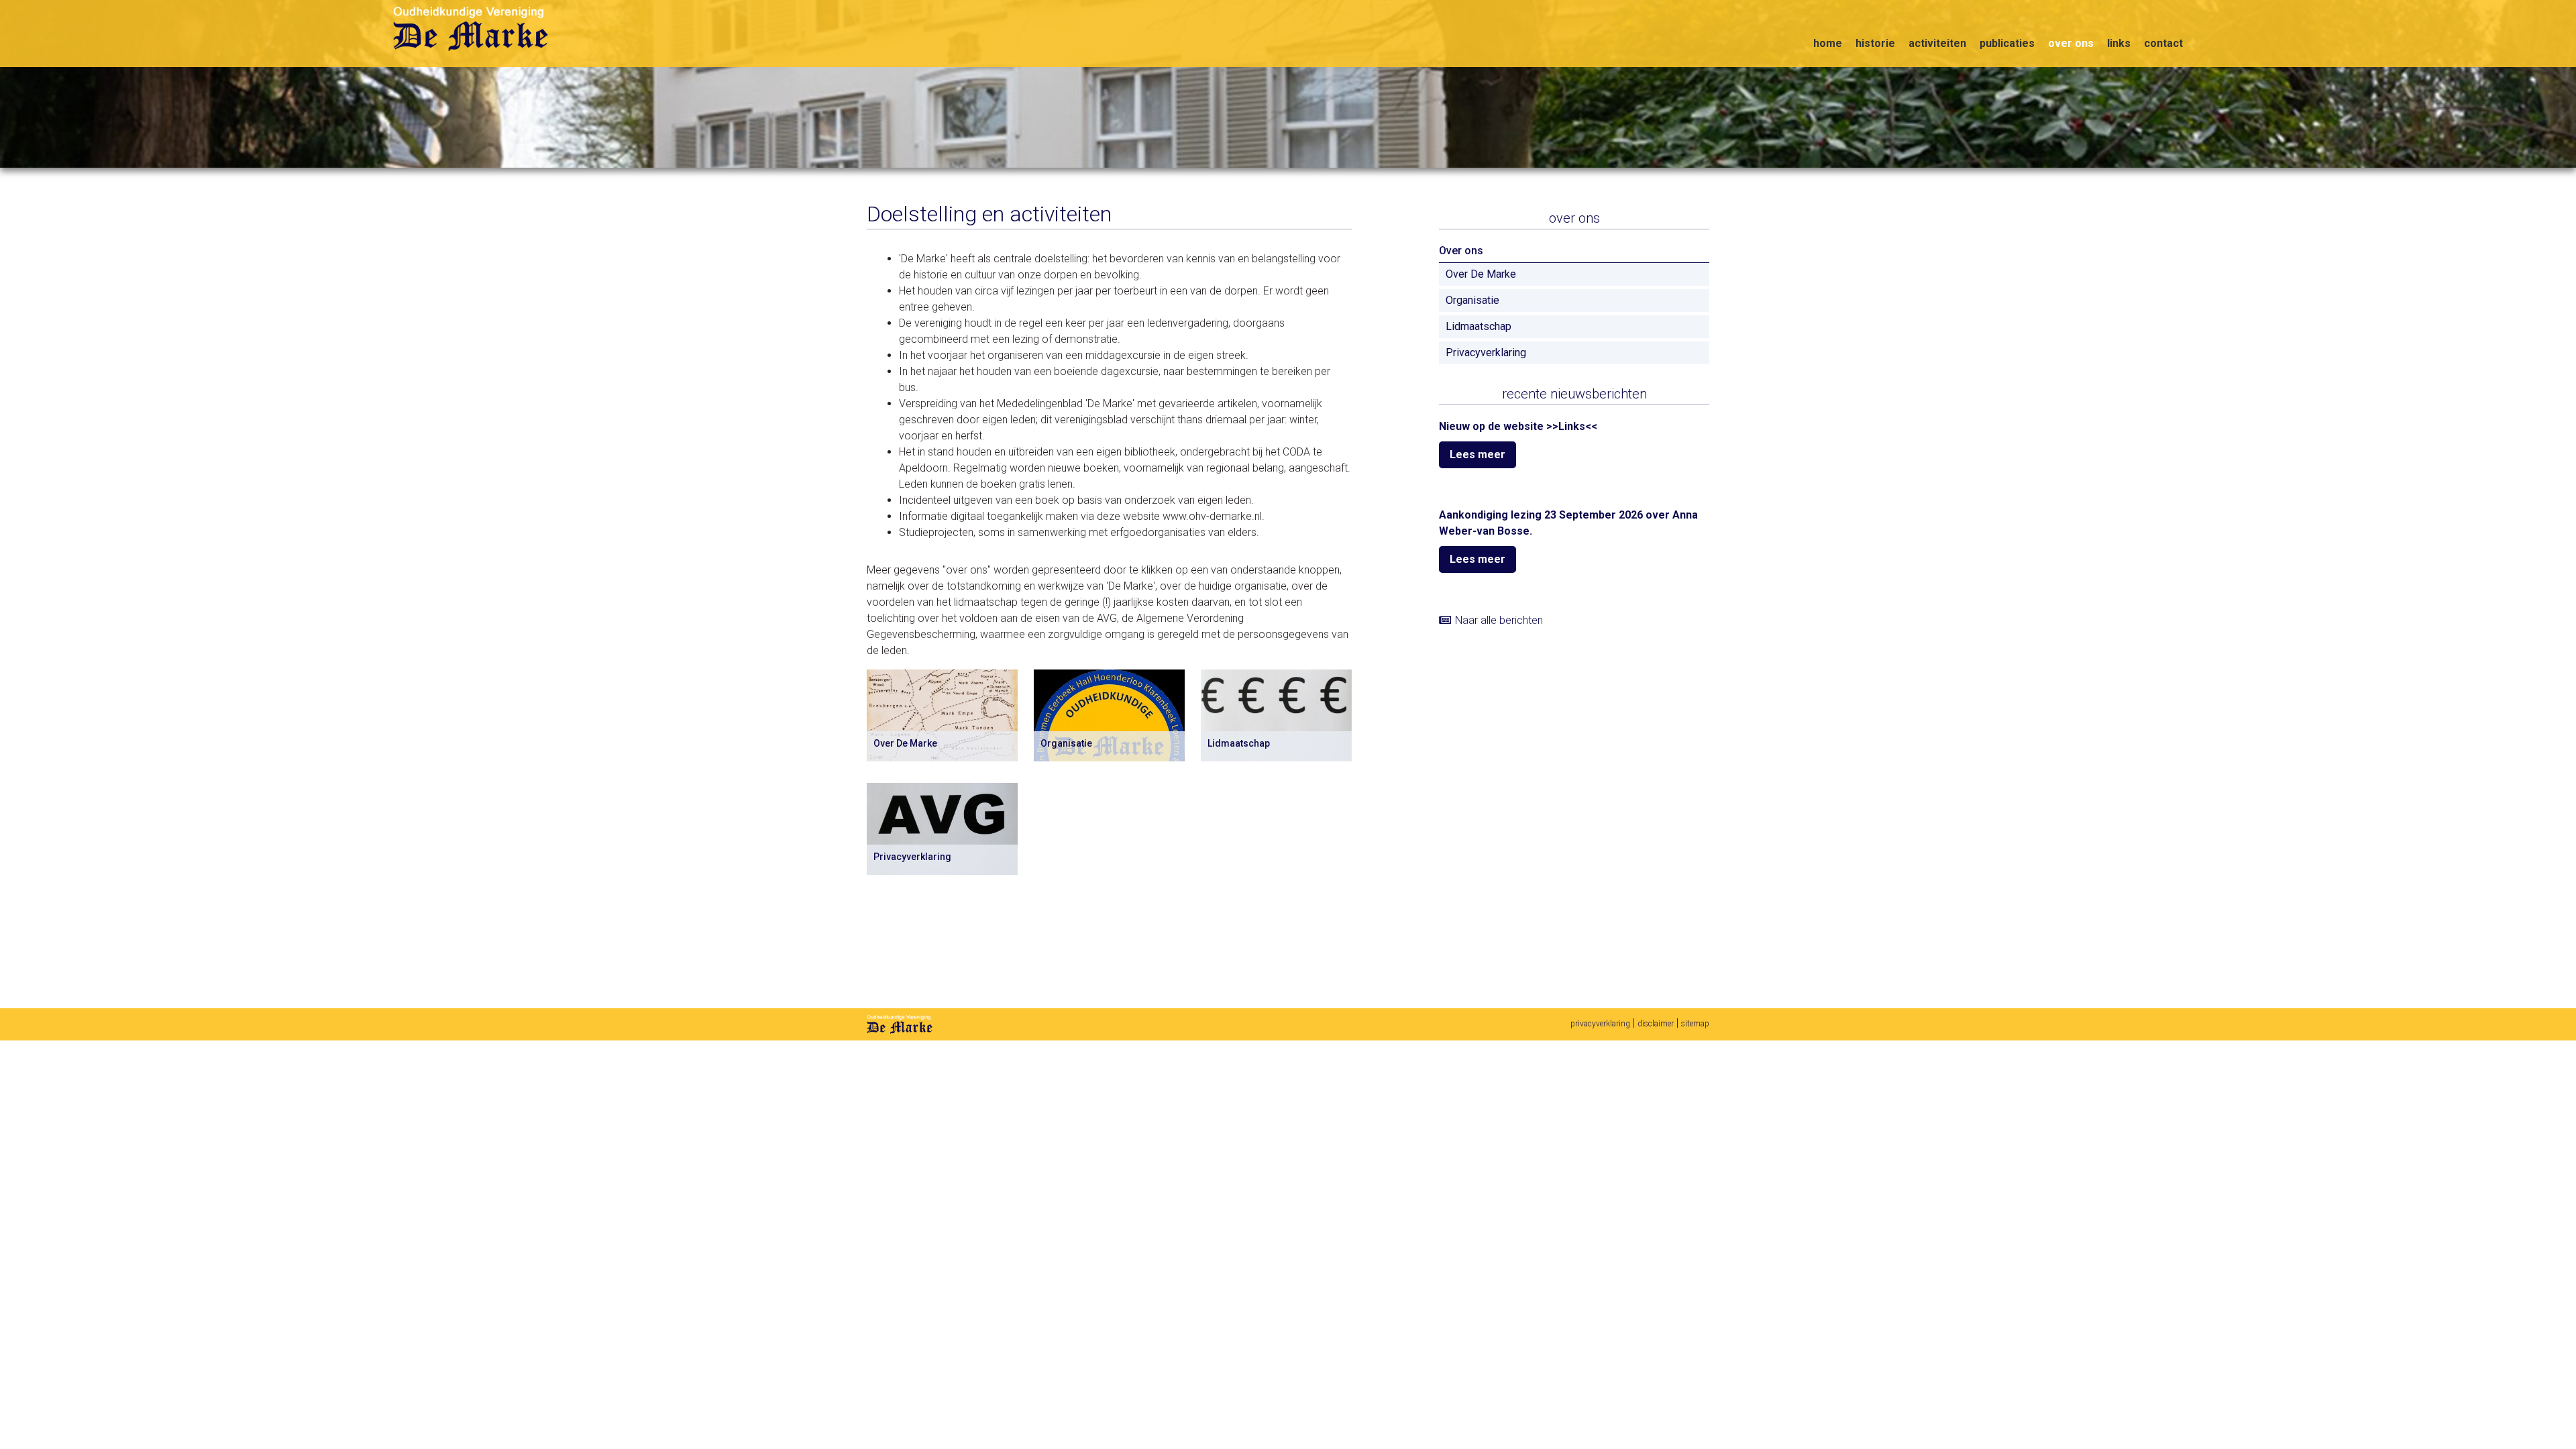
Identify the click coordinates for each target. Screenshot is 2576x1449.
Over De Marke (1481, 274)
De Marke (900, 1024)
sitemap (1695, 1024)
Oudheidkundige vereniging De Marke (473, 29)
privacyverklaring (1600, 1024)
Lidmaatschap (1479, 326)
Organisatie (1472, 300)
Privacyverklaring (1486, 353)
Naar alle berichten (1499, 620)
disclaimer (1656, 1024)
